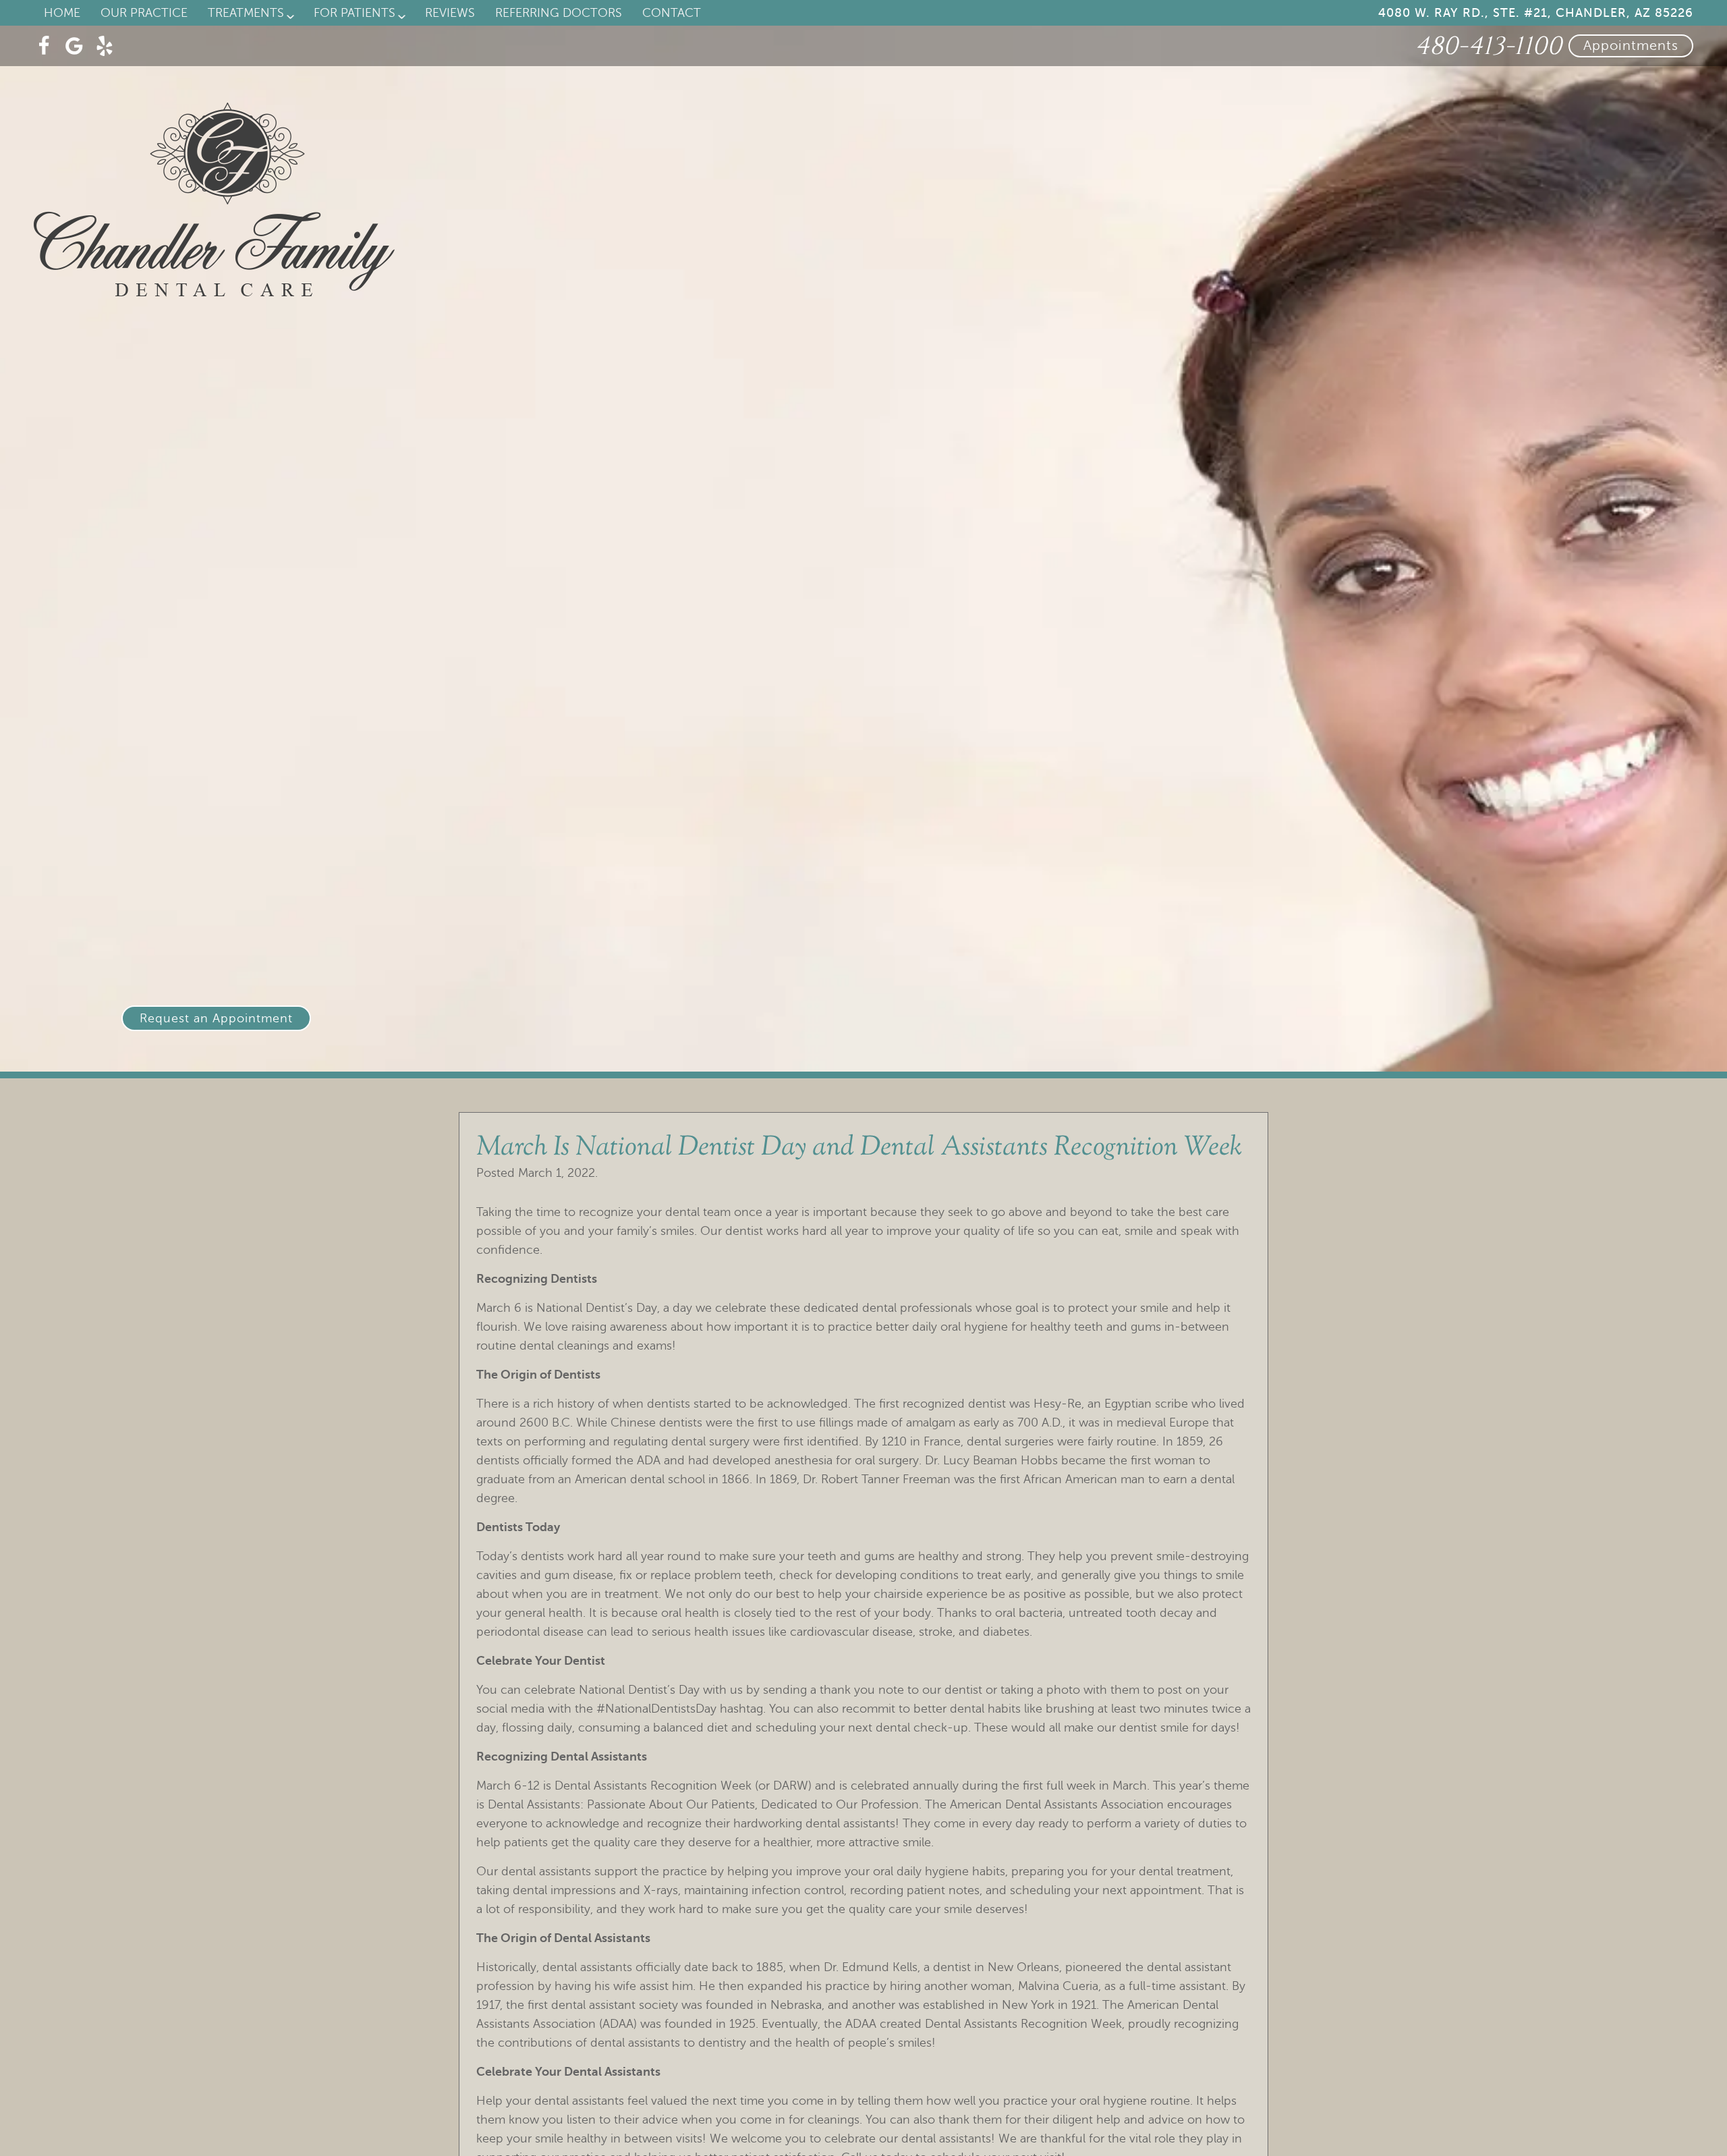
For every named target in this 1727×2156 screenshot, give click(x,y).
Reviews (450, 13)
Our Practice (144, 13)
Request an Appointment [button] (216, 1018)
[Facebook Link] (44, 46)
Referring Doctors (559, 13)
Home (62, 13)
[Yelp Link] (105, 46)
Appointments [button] (1631, 46)
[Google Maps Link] (74, 46)
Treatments (246, 13)
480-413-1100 (1488, 46)
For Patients (355, 13)
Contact (672, 13)
